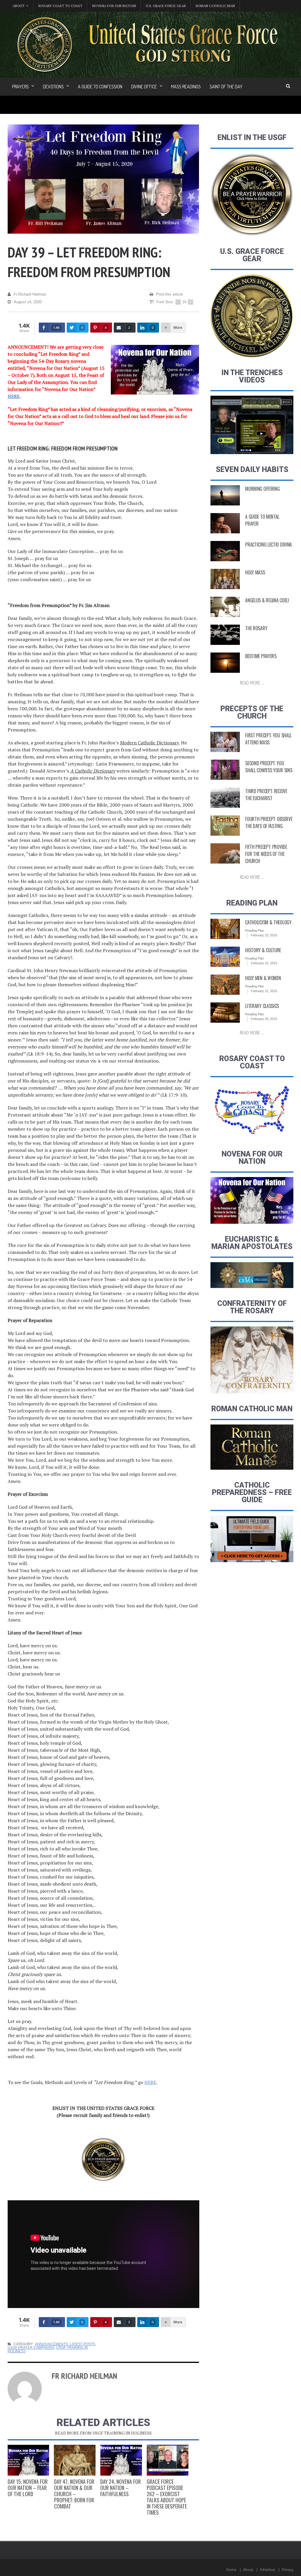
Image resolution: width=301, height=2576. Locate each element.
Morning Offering (262, 489)
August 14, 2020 (28, 302)
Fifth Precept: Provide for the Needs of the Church (266, 854)
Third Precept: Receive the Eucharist (266, 795)
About (248, 2570)
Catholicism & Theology (268, 922)
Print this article (169, 294)
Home (231, 2570)
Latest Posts (82, 2344)
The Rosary (256, 628)
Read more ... (252, 683)
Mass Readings (186, 87)
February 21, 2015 (264, 991)
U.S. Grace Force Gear (166, 6)
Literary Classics (262, 1006)
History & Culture (263, 950)
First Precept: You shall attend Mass (268, 739)
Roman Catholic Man (215, 6)
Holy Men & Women (263, 978)
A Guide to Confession (100, 87)
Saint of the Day (226, 87)
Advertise (267, 2570)
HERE (14, 396)
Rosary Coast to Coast (60, 6)
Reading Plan (255, 930)
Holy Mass (255, 572)
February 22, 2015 (264, 963)
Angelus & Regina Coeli (267, 600)
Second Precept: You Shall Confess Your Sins (269, 767)
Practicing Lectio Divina (269, 544)
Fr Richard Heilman (30, 294)
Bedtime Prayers (261, 656)
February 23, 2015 (264, 935)
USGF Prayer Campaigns (31, 2348)
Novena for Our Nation (114, 6)
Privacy (288, 2570)
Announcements (51, 2344)
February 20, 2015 (264, 1019)
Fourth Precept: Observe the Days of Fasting (269, 822)
